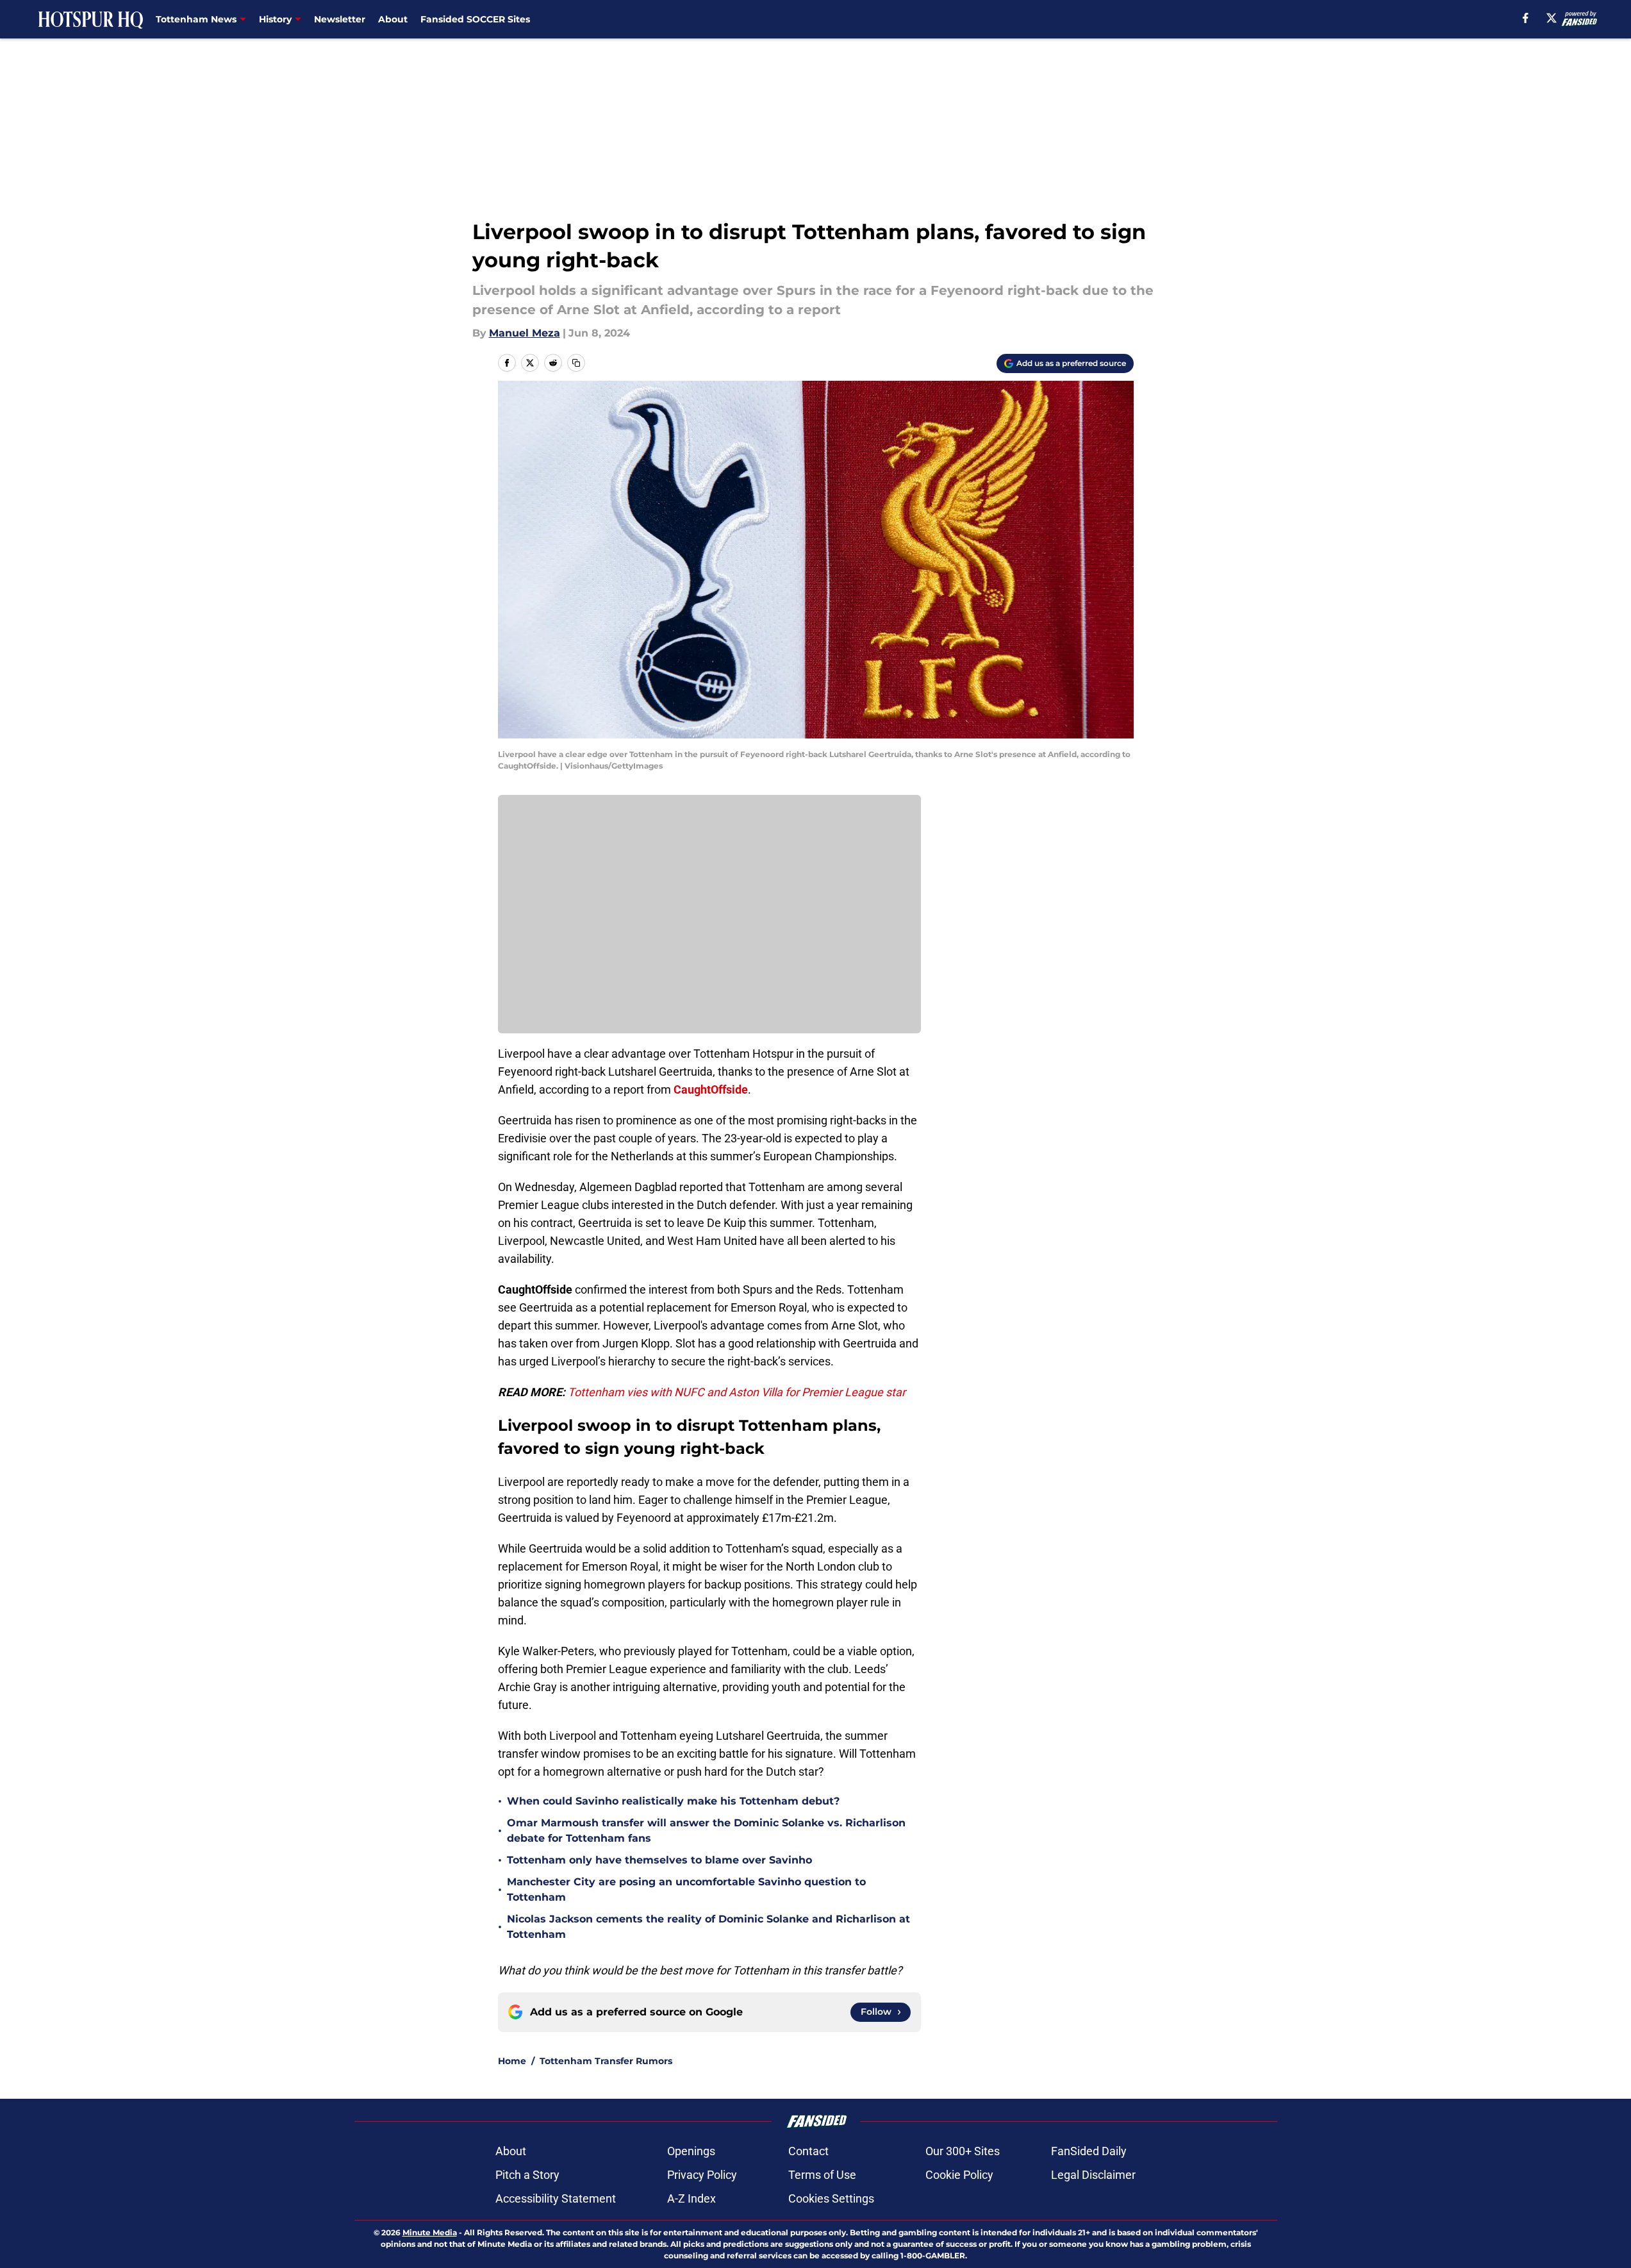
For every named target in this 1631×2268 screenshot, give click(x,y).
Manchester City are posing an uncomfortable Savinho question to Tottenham (686, 1889)
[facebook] (1526, 18)
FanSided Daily (1089, 2151)
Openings (691, 2151)
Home (512, 2061)
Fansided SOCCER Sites (475, 19)
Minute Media (430, 2232)
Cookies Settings (831, 2198)
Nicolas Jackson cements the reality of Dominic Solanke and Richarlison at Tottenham (708, 1927)
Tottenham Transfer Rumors (606, 2061)
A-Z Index (691, 2198)
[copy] (576, 363)
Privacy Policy (702, 2175)
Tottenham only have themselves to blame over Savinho (659, 1860)
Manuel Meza (525, 333)
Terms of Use (822, 2175)
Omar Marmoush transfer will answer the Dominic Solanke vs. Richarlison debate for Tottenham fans (706, 1830)
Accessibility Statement (556, 2198)
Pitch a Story (527, 2175)
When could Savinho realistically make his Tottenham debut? (673, 1801)
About (393, 19)
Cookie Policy (959, 2175)
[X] (1552, 18)
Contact (808, 2151)
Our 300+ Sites (963, 2151)
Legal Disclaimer (1093, 2175)
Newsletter (340, 19)
